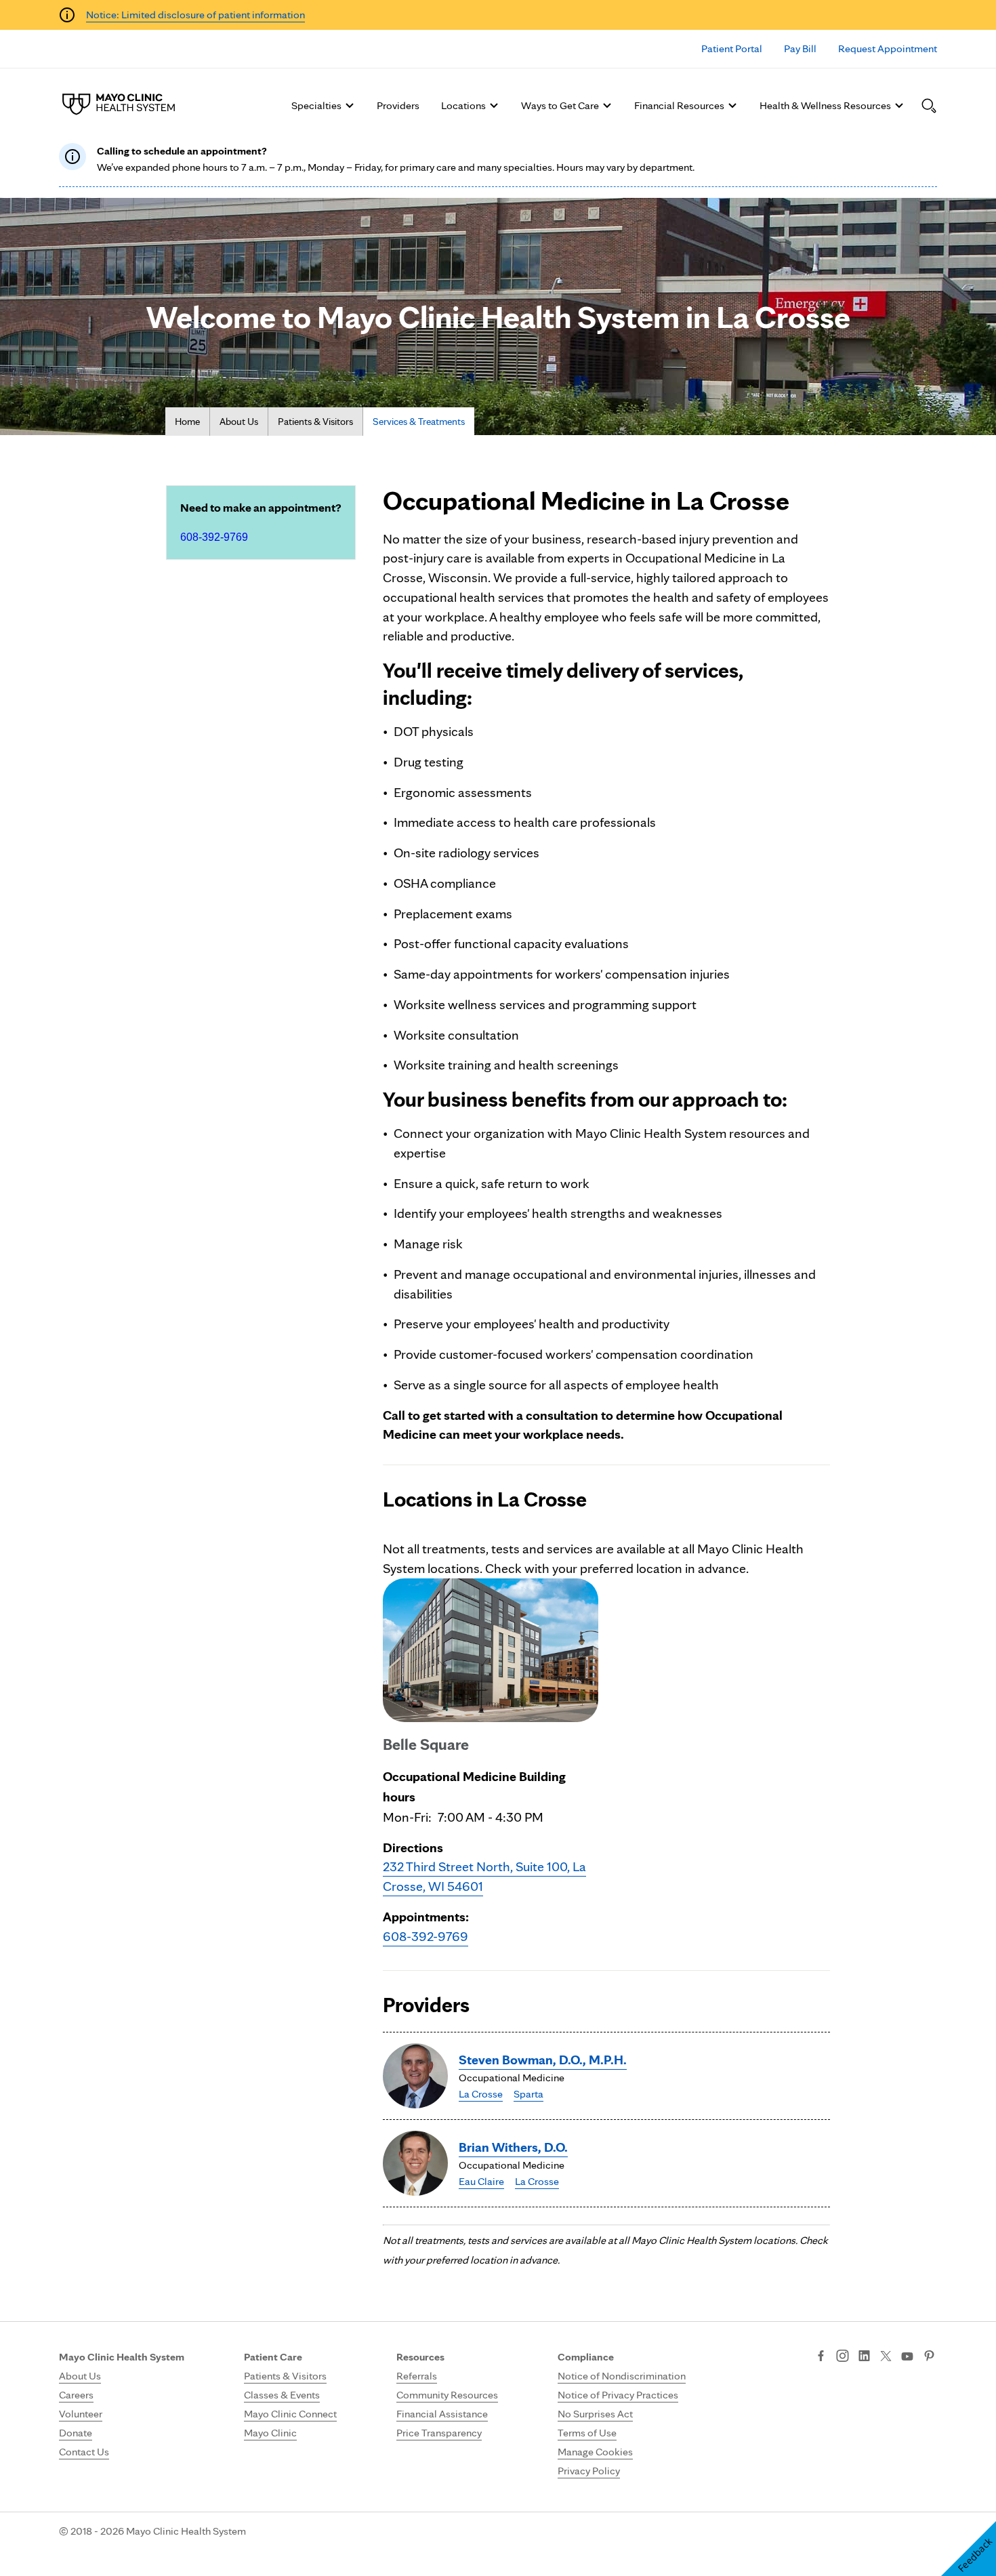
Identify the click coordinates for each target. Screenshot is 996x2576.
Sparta (528, 2094)
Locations (463, 105)
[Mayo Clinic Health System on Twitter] (886, 2357)
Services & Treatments (419, 422)
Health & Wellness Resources (825, 105)
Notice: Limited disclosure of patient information (195, 15)
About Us (239, 422)
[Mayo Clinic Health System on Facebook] (821, 2357)
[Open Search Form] (929, 106)
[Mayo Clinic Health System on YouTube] (907, 2357)
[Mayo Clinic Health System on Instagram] (843, 2357)
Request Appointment (888, 48)
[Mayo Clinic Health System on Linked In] (864, 2357)
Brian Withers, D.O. (513, 2147)
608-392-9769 (214, 537)
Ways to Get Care (560, 105)
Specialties (316, 105)
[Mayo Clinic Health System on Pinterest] (929, 2357)
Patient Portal (732, 48)
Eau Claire (481, 2181)
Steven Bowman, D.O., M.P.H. (543, 2060)
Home (187, 422)
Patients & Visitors (315, 422)
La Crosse (481, 2094)
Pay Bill (800, 48)
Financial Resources (679, 105)
